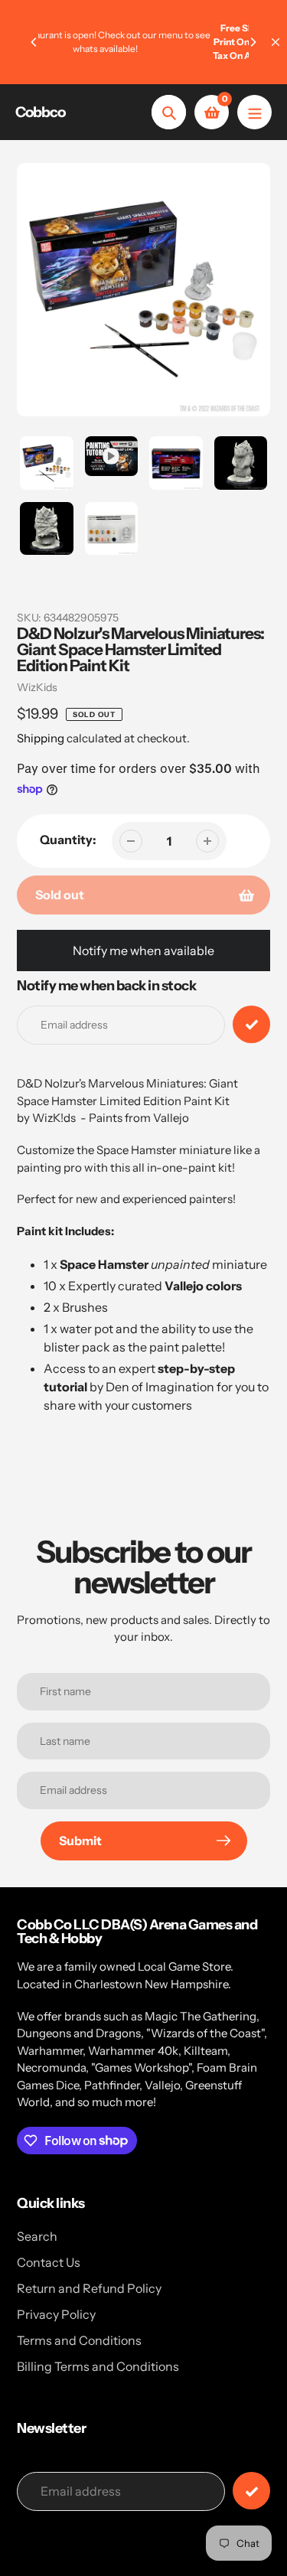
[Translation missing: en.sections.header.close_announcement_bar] (276, 42)
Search (37, 2236)
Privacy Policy (56, 2314)
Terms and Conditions (79, 2340)
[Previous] (34, 42)
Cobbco (40, 112)
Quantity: (68, 840)
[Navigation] (254, 112)
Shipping (41, 738)
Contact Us (49, 2262)
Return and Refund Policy (89, 2288)
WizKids (37, 687)
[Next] (253, 42)
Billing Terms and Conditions (98, 2366)
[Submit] (251, 2491)
